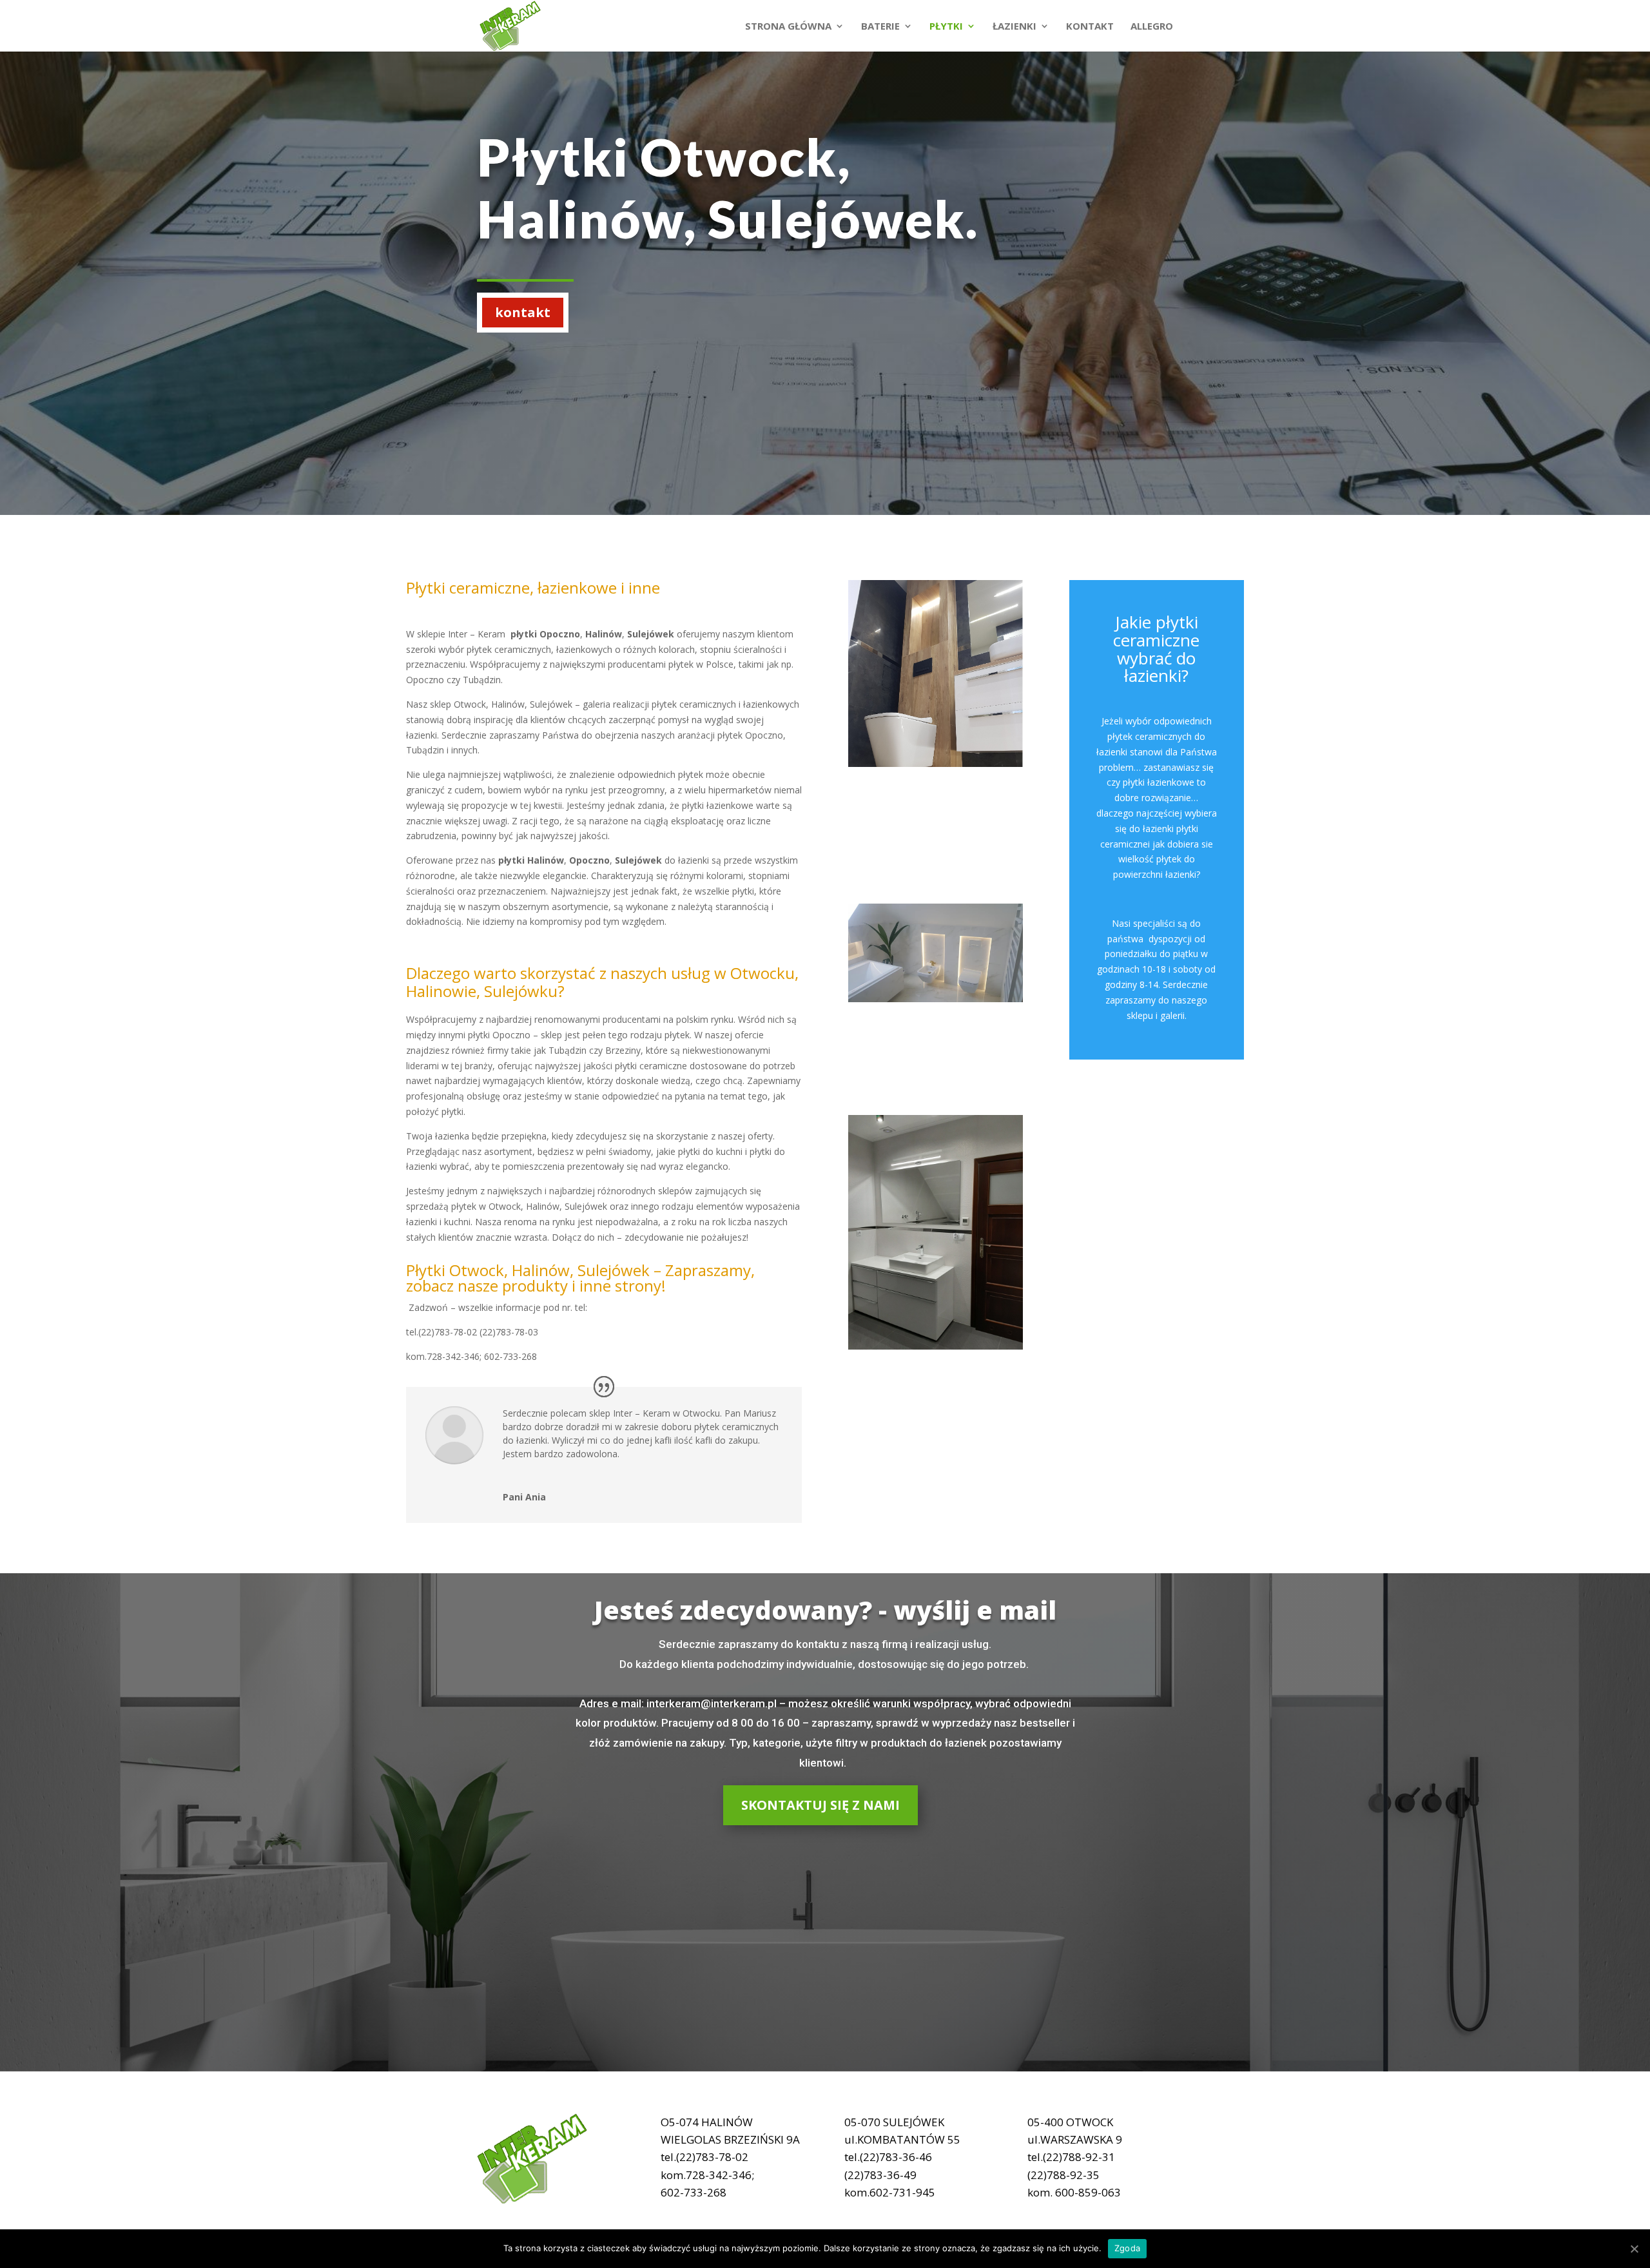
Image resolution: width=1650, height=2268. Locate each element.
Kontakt (1090, 27)
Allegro (1152, 27)
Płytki (946, 27)
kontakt (523, 312)
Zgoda (1127, 2248)
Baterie (880, 27)
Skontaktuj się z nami (820, 1805)
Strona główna (788, 27)
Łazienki (1014, 27)
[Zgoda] (1634, 2249)
